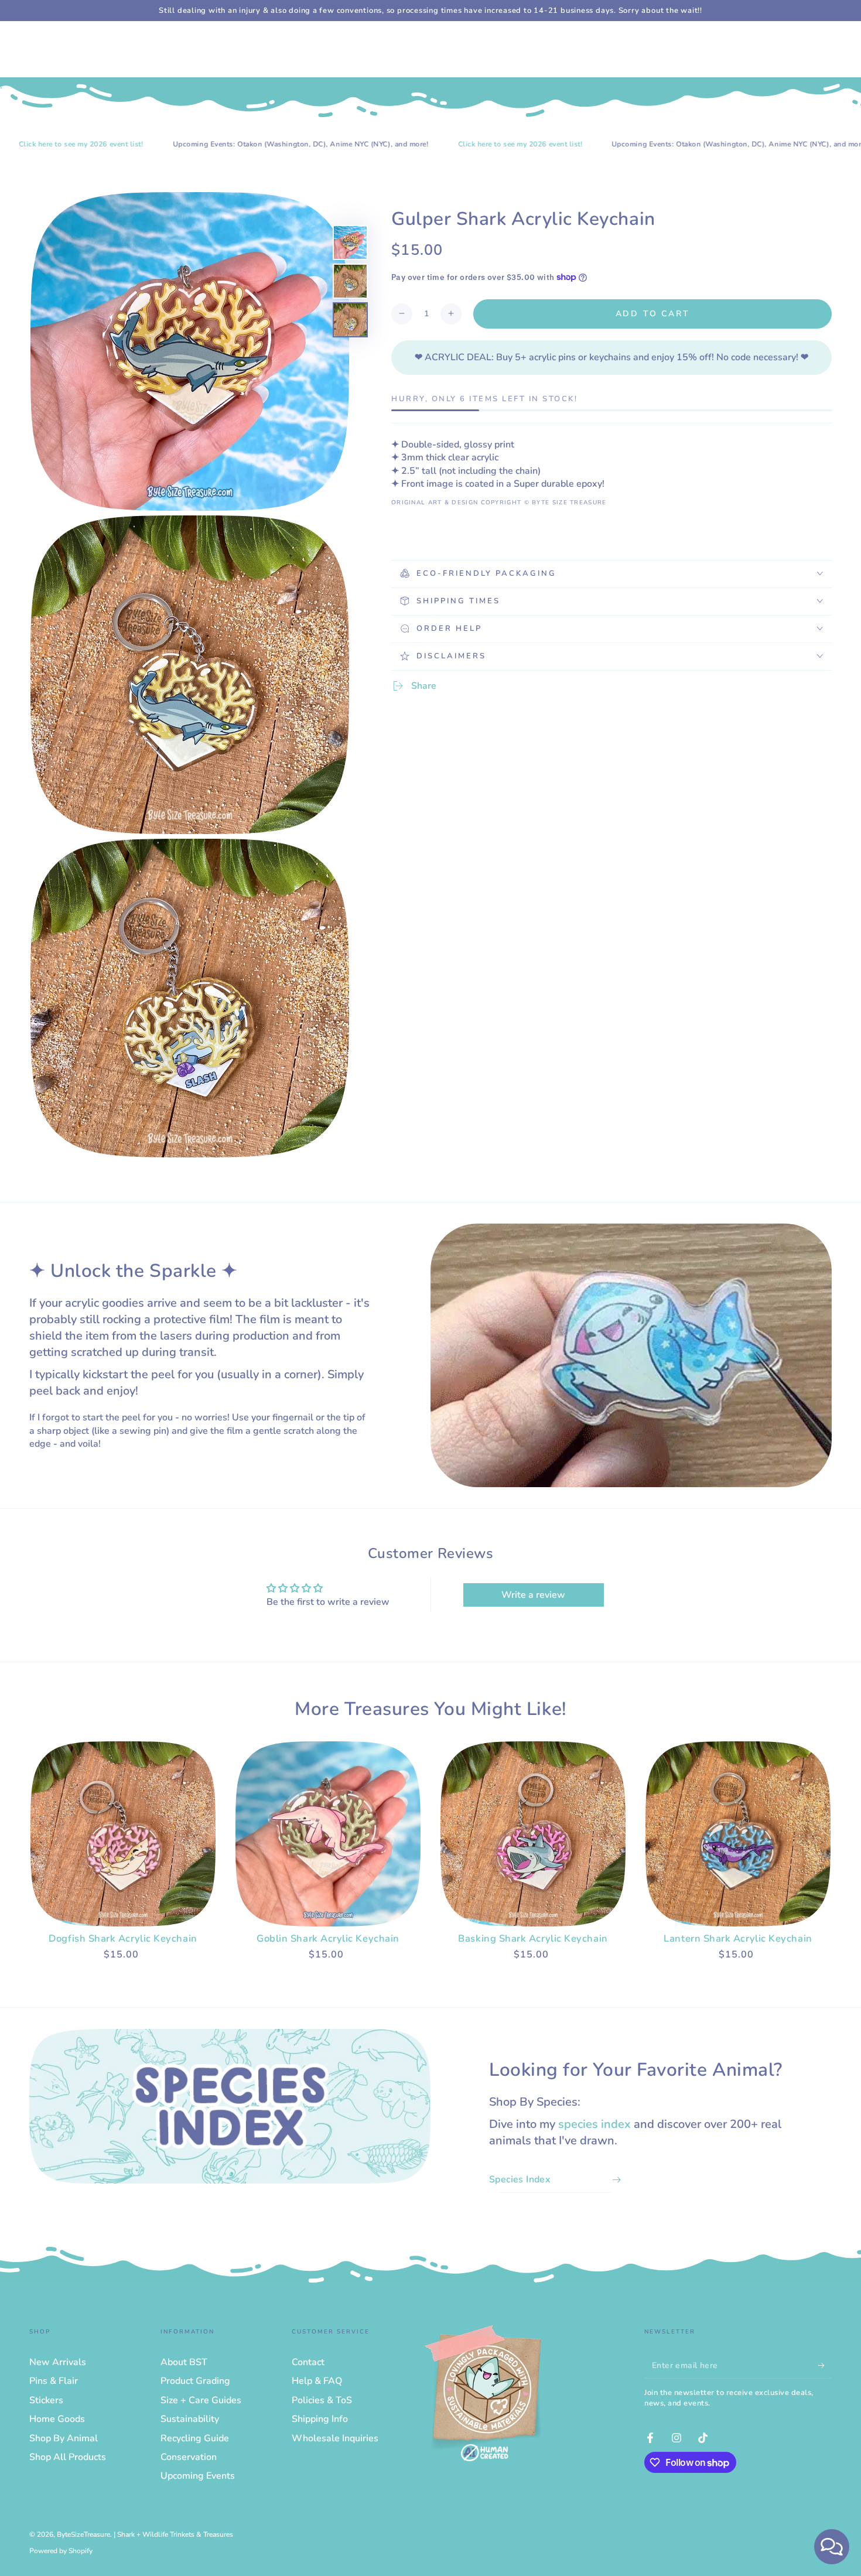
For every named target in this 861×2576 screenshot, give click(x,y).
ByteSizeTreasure (83, 2534)
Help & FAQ (317, 2381)
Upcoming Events (198, 2476)
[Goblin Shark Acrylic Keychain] (328, 1834)
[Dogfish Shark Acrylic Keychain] (123, 1834)
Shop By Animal (64, 2438)
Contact (308, 2362)
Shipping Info (320, 2419)
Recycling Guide (195, 2438)
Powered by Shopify (61, 2551)
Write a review (533, 1595)
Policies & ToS (322, 2400)
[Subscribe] (825, 2365)
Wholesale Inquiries (335, 2438)
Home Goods (57, 2419)
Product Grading (195, 2381)
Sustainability (190, 2419)
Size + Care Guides (201, 2400)
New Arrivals (58, 2362)
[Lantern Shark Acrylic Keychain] (738, 1834)
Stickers (46, 2400)
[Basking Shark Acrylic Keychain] (533, 1834)
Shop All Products (68, 2457)
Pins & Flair (54, 2381)
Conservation (189, 2457)
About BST (184, 2362)
